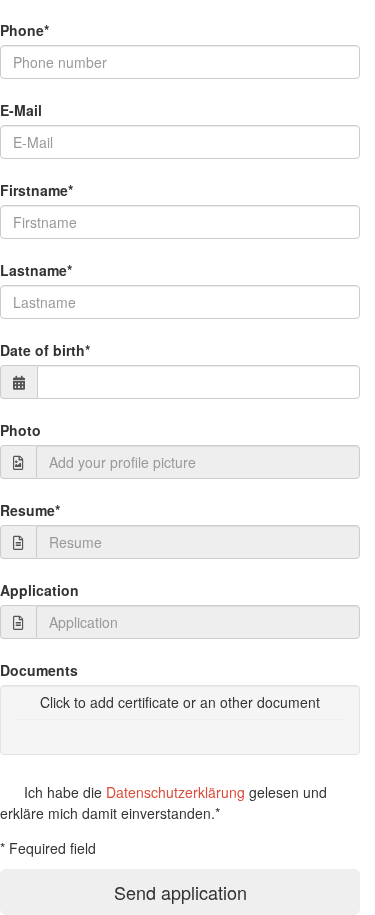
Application (39, 590)
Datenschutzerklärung (175, 792)
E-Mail (21, 110)
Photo (20, 430)
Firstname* (36, 190)
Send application (180, 892)
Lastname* (36, 270)
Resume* (30, 510)
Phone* (24, 30)
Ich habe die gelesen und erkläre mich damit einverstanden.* (163, 802)
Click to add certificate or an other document (180, 702)
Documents (39, 670)
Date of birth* (45, 350)
